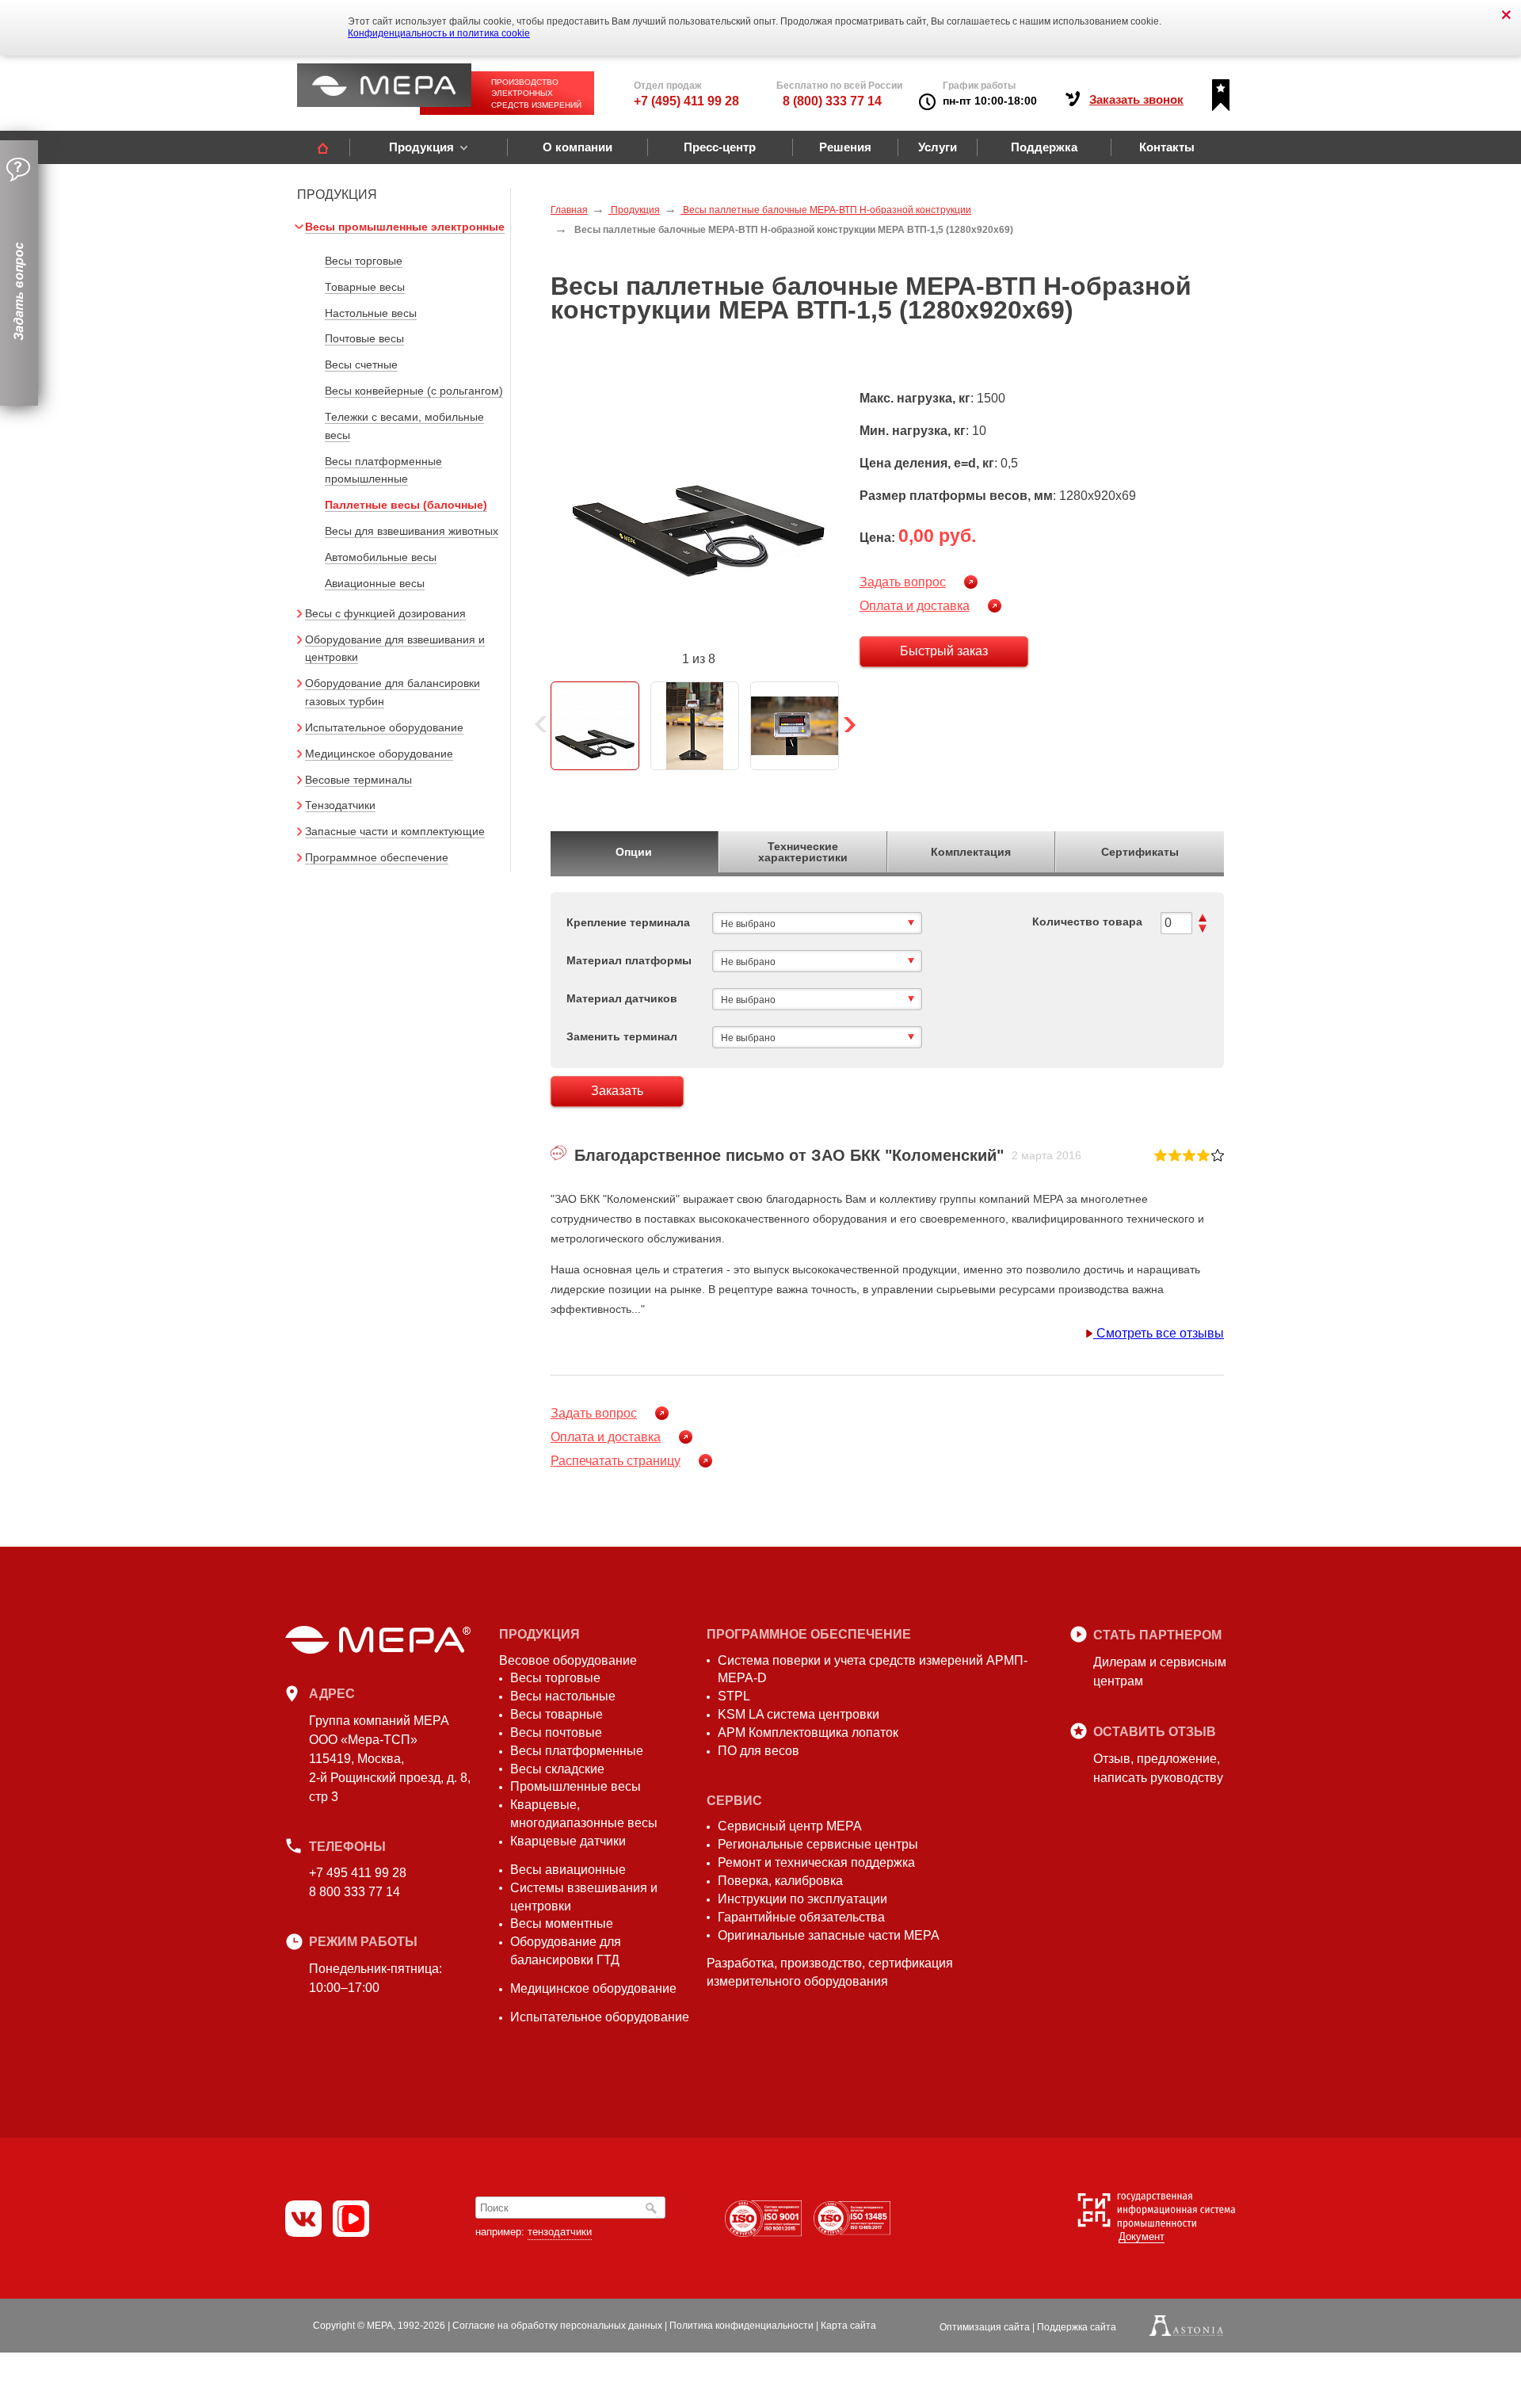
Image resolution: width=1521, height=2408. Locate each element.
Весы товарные (557, 1714)
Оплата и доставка (915, 606)
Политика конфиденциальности (741, 2326)
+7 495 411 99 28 (358, 1873)
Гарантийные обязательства (801, 1917)
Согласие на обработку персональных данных (557, 2326)
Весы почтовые (556, 1733)
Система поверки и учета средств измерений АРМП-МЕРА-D (873, 1670)
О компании (578, 147)
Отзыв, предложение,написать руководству (1158, 1768)
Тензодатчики (340, 805)
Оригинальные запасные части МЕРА (829, 1935)
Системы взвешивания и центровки (584, 1897)
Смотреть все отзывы (1159, 1333)
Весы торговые (364, 261)
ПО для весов (759, 1751)
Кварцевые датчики (568, 1841)
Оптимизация (985, 2327)
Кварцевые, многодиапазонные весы (584, 1814)
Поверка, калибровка (780, 1881)
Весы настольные (563, 1696)
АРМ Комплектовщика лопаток (808, 1733)
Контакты (1167, 147)
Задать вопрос (903, 582)
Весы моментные (562, 1923)
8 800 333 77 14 (355, 1892)
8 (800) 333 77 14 (832, 101)
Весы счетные (361, 364)
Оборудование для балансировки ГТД (566, 1951)
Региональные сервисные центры (818, 1844)
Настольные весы (371, 313)
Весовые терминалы (358, 780)
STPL (734, 1696)
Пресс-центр (720, 147)
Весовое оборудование (568, 1660)
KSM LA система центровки (799, 1714)
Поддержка (1044, 147)
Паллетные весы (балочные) (406, 505)
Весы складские (557, 1769)
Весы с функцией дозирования (385, 613)
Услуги (938, 147)
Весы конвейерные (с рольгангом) (414, 391)
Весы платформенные (577, 1751)
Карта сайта (848, 2326)
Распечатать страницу (616, 1461)
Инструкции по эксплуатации (802, 1899)
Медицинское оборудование (379, 754)
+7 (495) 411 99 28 (686, 101)
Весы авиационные (568, 1870)
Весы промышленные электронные (405, 227)
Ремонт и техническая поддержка (816, 1862)
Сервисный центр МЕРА (790, 1826)
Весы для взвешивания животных (412, 531)
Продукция (421, 147)
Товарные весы (365, 287)
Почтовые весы (364, 338)
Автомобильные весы (381, 557)
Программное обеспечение (377, 857)
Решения (845, 147)
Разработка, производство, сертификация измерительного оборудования (830, 1972)
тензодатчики (560, 2232)
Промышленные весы (576, 1786)
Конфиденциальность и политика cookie (439, 33)
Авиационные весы (375, 583)
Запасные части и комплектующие (395, 831)
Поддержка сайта (1077, 2327)
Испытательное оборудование (384, 727)
